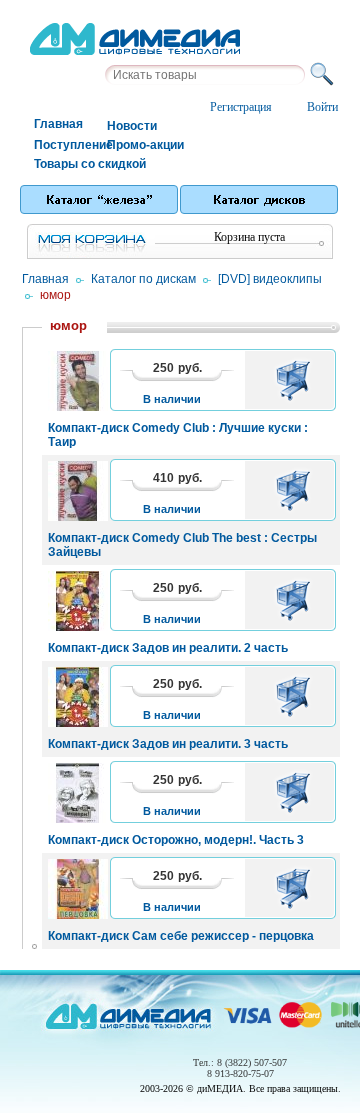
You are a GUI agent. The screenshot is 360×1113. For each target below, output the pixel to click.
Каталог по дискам (143, 279)
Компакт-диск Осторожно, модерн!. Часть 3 (176, 840)
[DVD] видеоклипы (270, 279)
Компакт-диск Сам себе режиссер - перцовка (181, 936)
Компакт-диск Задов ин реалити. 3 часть (168, 744)
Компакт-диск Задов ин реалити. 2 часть (168, 648)
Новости (132, 126)
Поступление (69, 145)
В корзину (296, 380)
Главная (58, 124)
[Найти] (325, 75)
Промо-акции (142, 145)
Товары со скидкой (69, 164)
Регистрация (241, 107)
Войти (322, 107)
